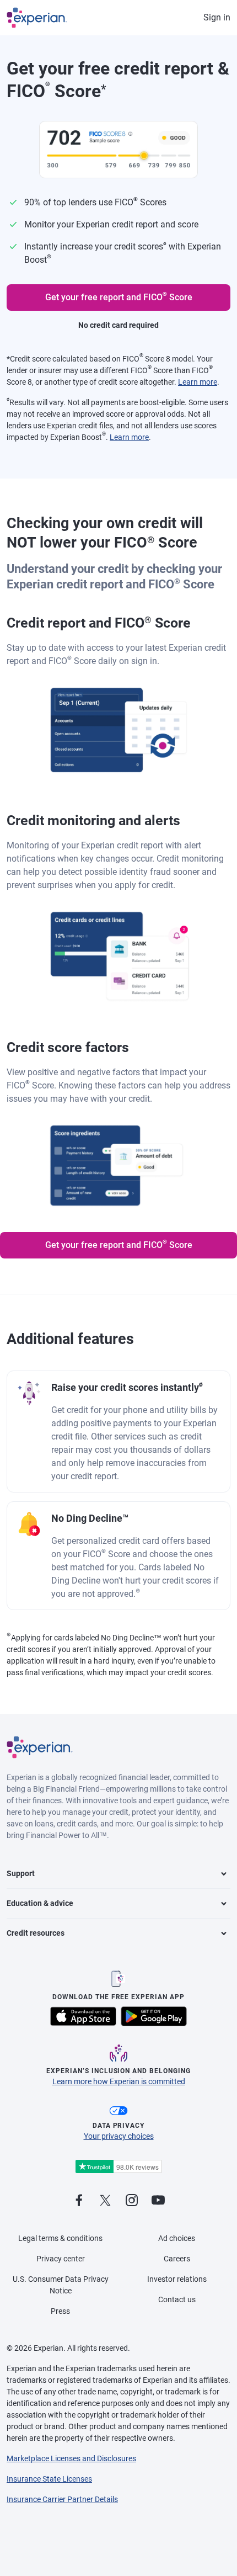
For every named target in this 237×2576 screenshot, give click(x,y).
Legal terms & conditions (60, 2238)
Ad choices (177, 2238)
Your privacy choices (119, 2136)
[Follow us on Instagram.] (132, 2201)
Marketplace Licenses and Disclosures (71, 2458)
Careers (177, 2259)
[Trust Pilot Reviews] (118, 2167)
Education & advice (40, 1903)
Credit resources (36, 1933)
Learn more (198, 382)
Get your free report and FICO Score (119, 296)
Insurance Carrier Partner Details (62, 2499)
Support (21, 1873)
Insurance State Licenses (49, 2479)
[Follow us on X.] (105, 2201)
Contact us (177, 2299)
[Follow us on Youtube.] (158, 2201)
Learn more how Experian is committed (119, 2081)
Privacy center (61, 2259)
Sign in (217, 17)
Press (60, 2311)
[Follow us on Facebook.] (79, 2201)
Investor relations (177, 2279)
